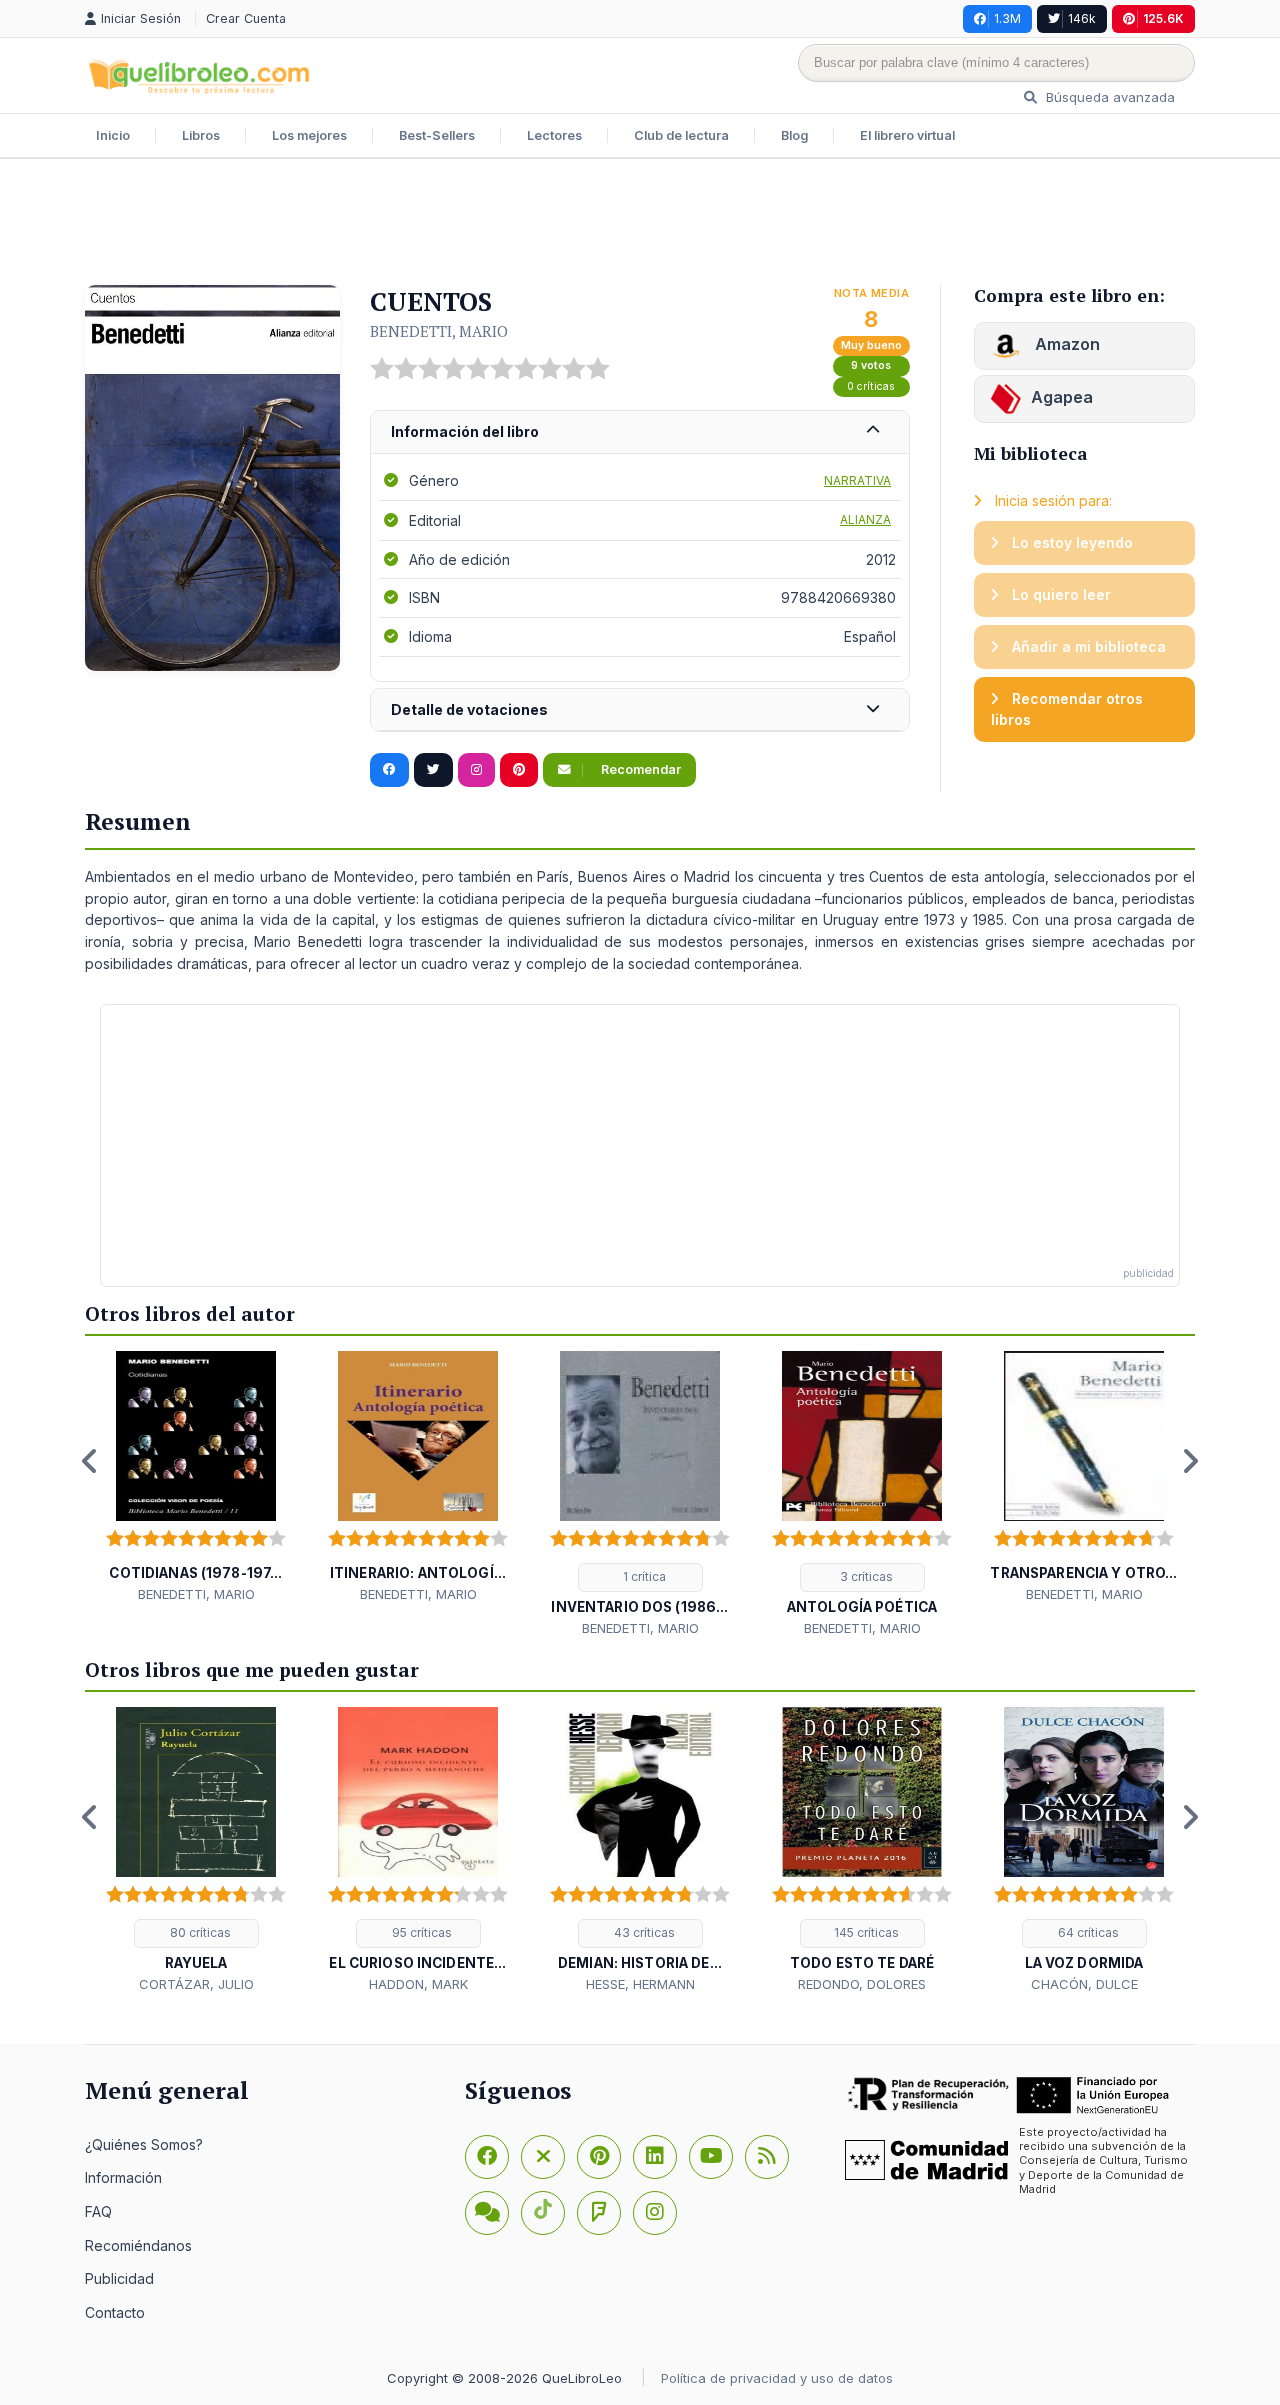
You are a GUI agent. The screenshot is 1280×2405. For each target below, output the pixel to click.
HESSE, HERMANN (640, 1984)
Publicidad (119, 2278)
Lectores (554, 135)
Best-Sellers (437, 135)
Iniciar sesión (143, 18)
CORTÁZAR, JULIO (196, 1984)
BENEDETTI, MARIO (439, 331)
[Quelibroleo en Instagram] (476, 770)
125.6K (1163, 18)
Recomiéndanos (138, 2245)
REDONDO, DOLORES (862, 1984)
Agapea (1062, 397)
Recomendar (639, 769)
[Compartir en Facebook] (389, 770)
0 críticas (871, 386)
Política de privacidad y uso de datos (777, 2378)
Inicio (113, 135)
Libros (201, 135)
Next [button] (1190, 1461)
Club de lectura (681, 135)
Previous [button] (90, 1461)
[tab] (640, 432)
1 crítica (643, 1576)
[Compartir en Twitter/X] (433, 770)
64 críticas (1087, 1932)
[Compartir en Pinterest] (519, 770)
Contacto (115, 2312)
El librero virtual (907, 135)
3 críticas (865, 1576)
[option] (196, 1477)
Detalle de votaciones (469, 709)
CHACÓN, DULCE (1084, 1984)
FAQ (98, 2211)
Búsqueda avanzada (1108, 97)
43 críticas (643, 1932)
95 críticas (420, 1932)
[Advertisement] (640, 224)
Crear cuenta (246, 18)
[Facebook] (487, 2157)
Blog (794, 135)
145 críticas (865, 1932)
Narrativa (857, 480)
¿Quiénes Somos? (144, 2144)
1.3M (1007, 18)
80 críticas (199, 1932)
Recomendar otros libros (1067, 709)
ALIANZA (865, 519)
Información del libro (465, 431)
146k (1082, 18)
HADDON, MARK (418, 1984)
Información (123, 2177)
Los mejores (309, 135)
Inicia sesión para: (1051, 500)
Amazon (1065, 344)
